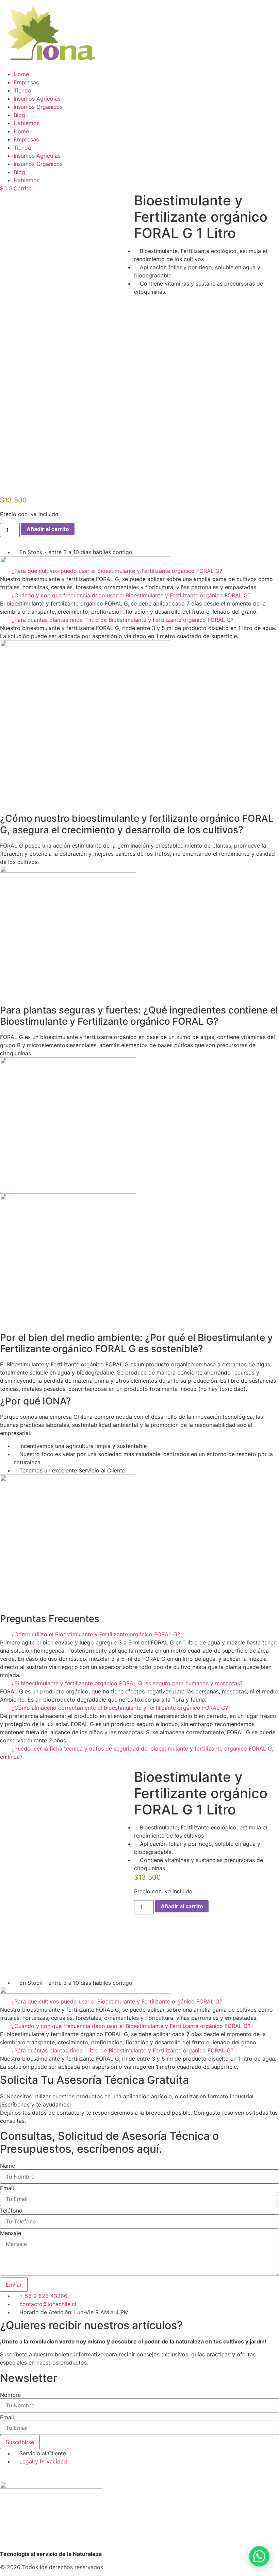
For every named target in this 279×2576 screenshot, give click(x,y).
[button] (139, 571)
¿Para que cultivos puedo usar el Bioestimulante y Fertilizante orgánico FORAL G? (117, 571)
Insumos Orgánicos (38, 107)
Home (21, 74)
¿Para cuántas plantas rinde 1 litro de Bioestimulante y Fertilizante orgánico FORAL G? (122, 620)
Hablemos (27, 123)
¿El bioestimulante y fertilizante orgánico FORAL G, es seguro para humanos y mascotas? (127, 1683)
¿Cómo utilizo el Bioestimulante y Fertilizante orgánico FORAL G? (96, 1634)
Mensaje (11, 2233)
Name (7, 2166)
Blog (19, 115)
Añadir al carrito (48, 529)
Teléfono (11, 2211)
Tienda (22, 90)
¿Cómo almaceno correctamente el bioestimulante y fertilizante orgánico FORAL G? (120, 1708)
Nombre (10, 2395)
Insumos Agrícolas (37, 99)
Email (7, 2188)
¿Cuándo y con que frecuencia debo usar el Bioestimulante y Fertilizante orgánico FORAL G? (131, 595)
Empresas (26, 82)
